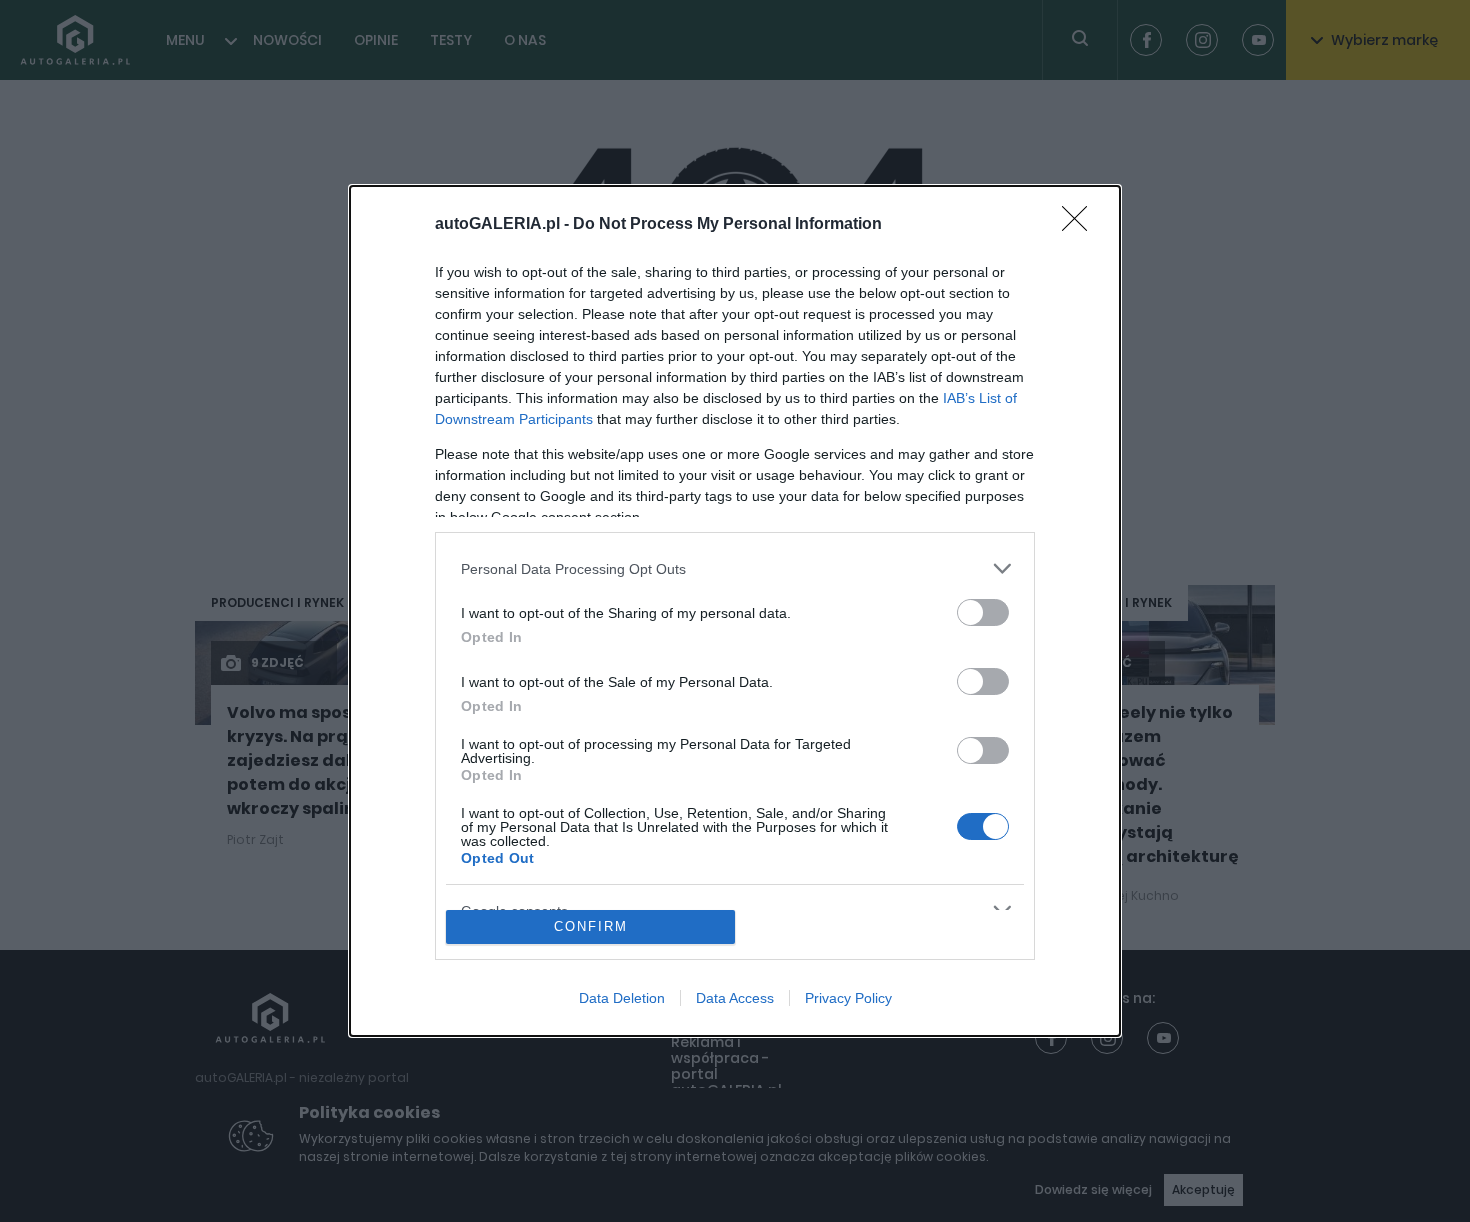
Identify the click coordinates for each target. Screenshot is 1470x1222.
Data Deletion (622, 998)
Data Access (735, 998)
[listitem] (735, 568)
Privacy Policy (848, 998)
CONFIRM (591, 926)
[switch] (983, 612)
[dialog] (735, 611)
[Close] (1081, 225)
